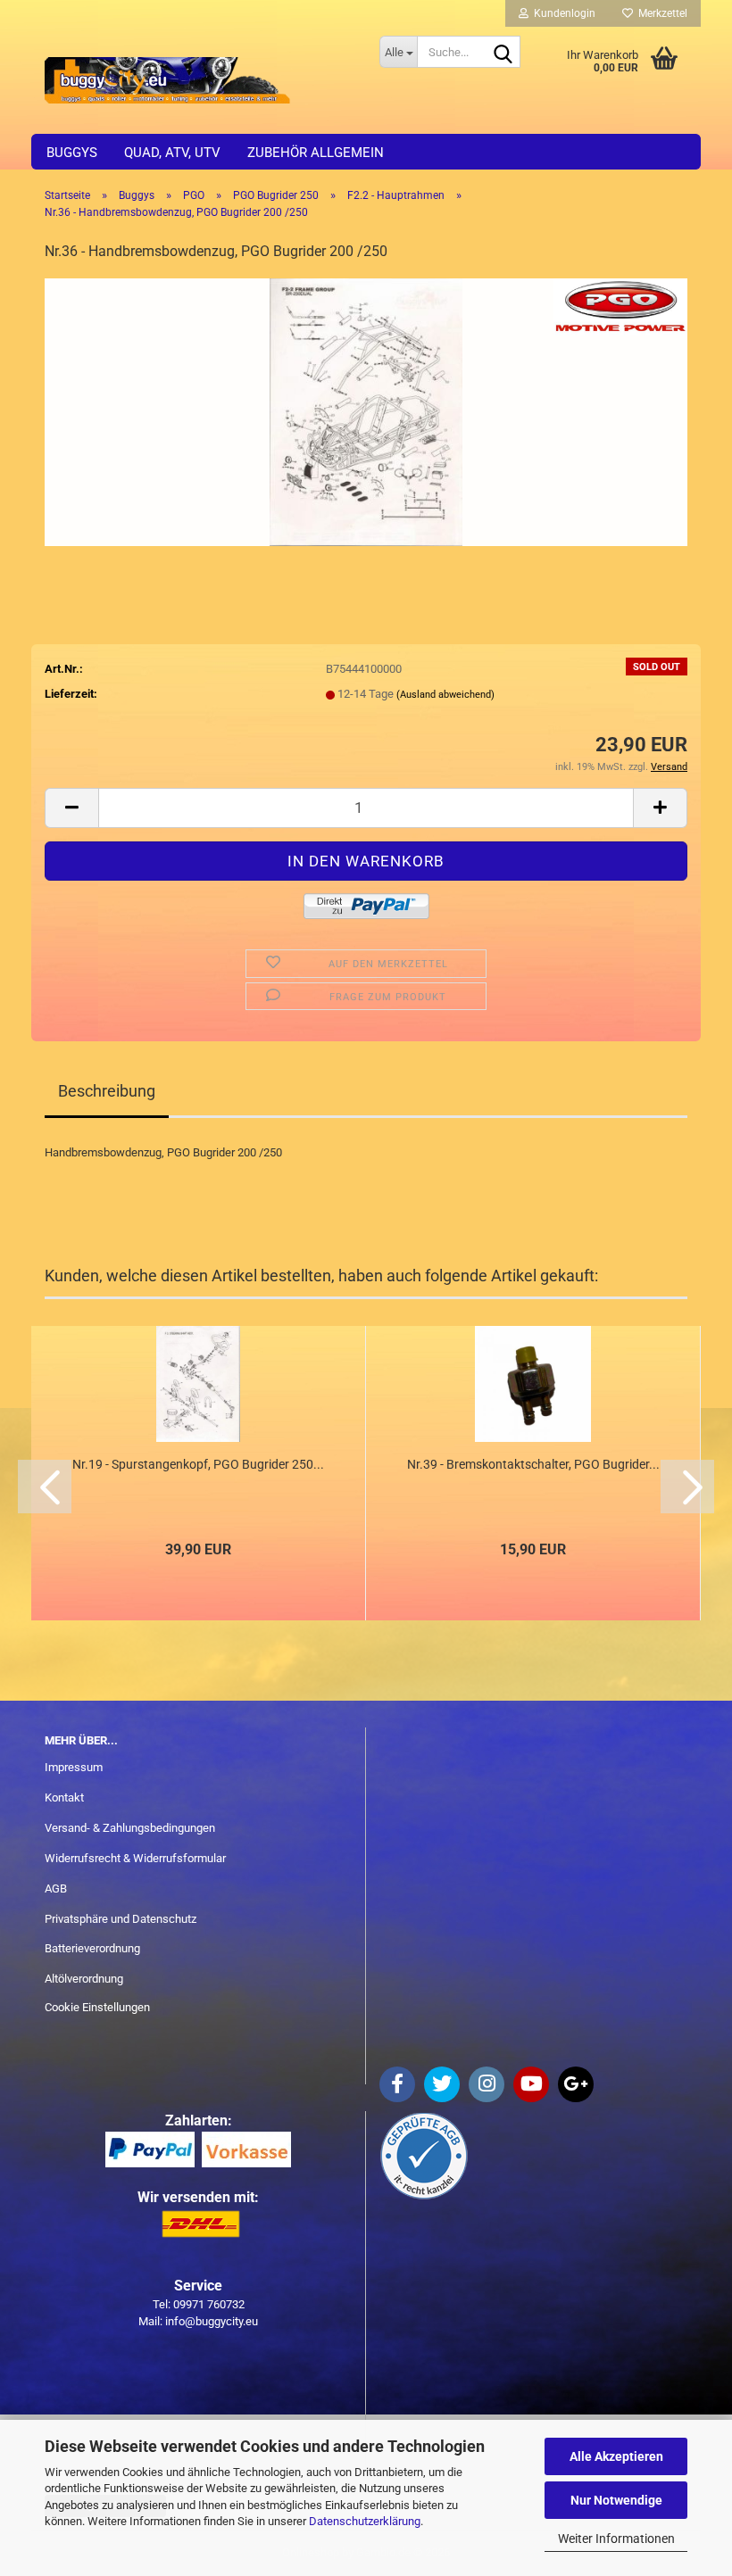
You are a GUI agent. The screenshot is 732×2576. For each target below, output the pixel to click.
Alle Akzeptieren (616, 2456)
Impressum (74, 1767)
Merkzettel (660, 13)
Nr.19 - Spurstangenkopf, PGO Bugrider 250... (198, 1464)
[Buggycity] (199, 80)
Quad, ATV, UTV (172, 153)
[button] (71, 808)
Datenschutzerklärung (365, 2521)
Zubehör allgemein (316, 153)
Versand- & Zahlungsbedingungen (130, 1828)
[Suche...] (503, 53)
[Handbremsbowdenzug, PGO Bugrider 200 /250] (366, 411)
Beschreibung (107, 1091)
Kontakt (64, 1797)
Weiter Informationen (616, 2539)
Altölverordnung (84, 1979)
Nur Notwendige (616, 2500)
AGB (56, 1889)
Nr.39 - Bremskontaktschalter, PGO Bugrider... (533, 1464)
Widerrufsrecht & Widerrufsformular (135, 1858)
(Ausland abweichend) (445, 695)
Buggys (72, 153)
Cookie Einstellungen (97, 2007)
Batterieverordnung (92, 1948)
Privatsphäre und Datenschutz (121, 1919)
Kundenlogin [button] (562, 13)
